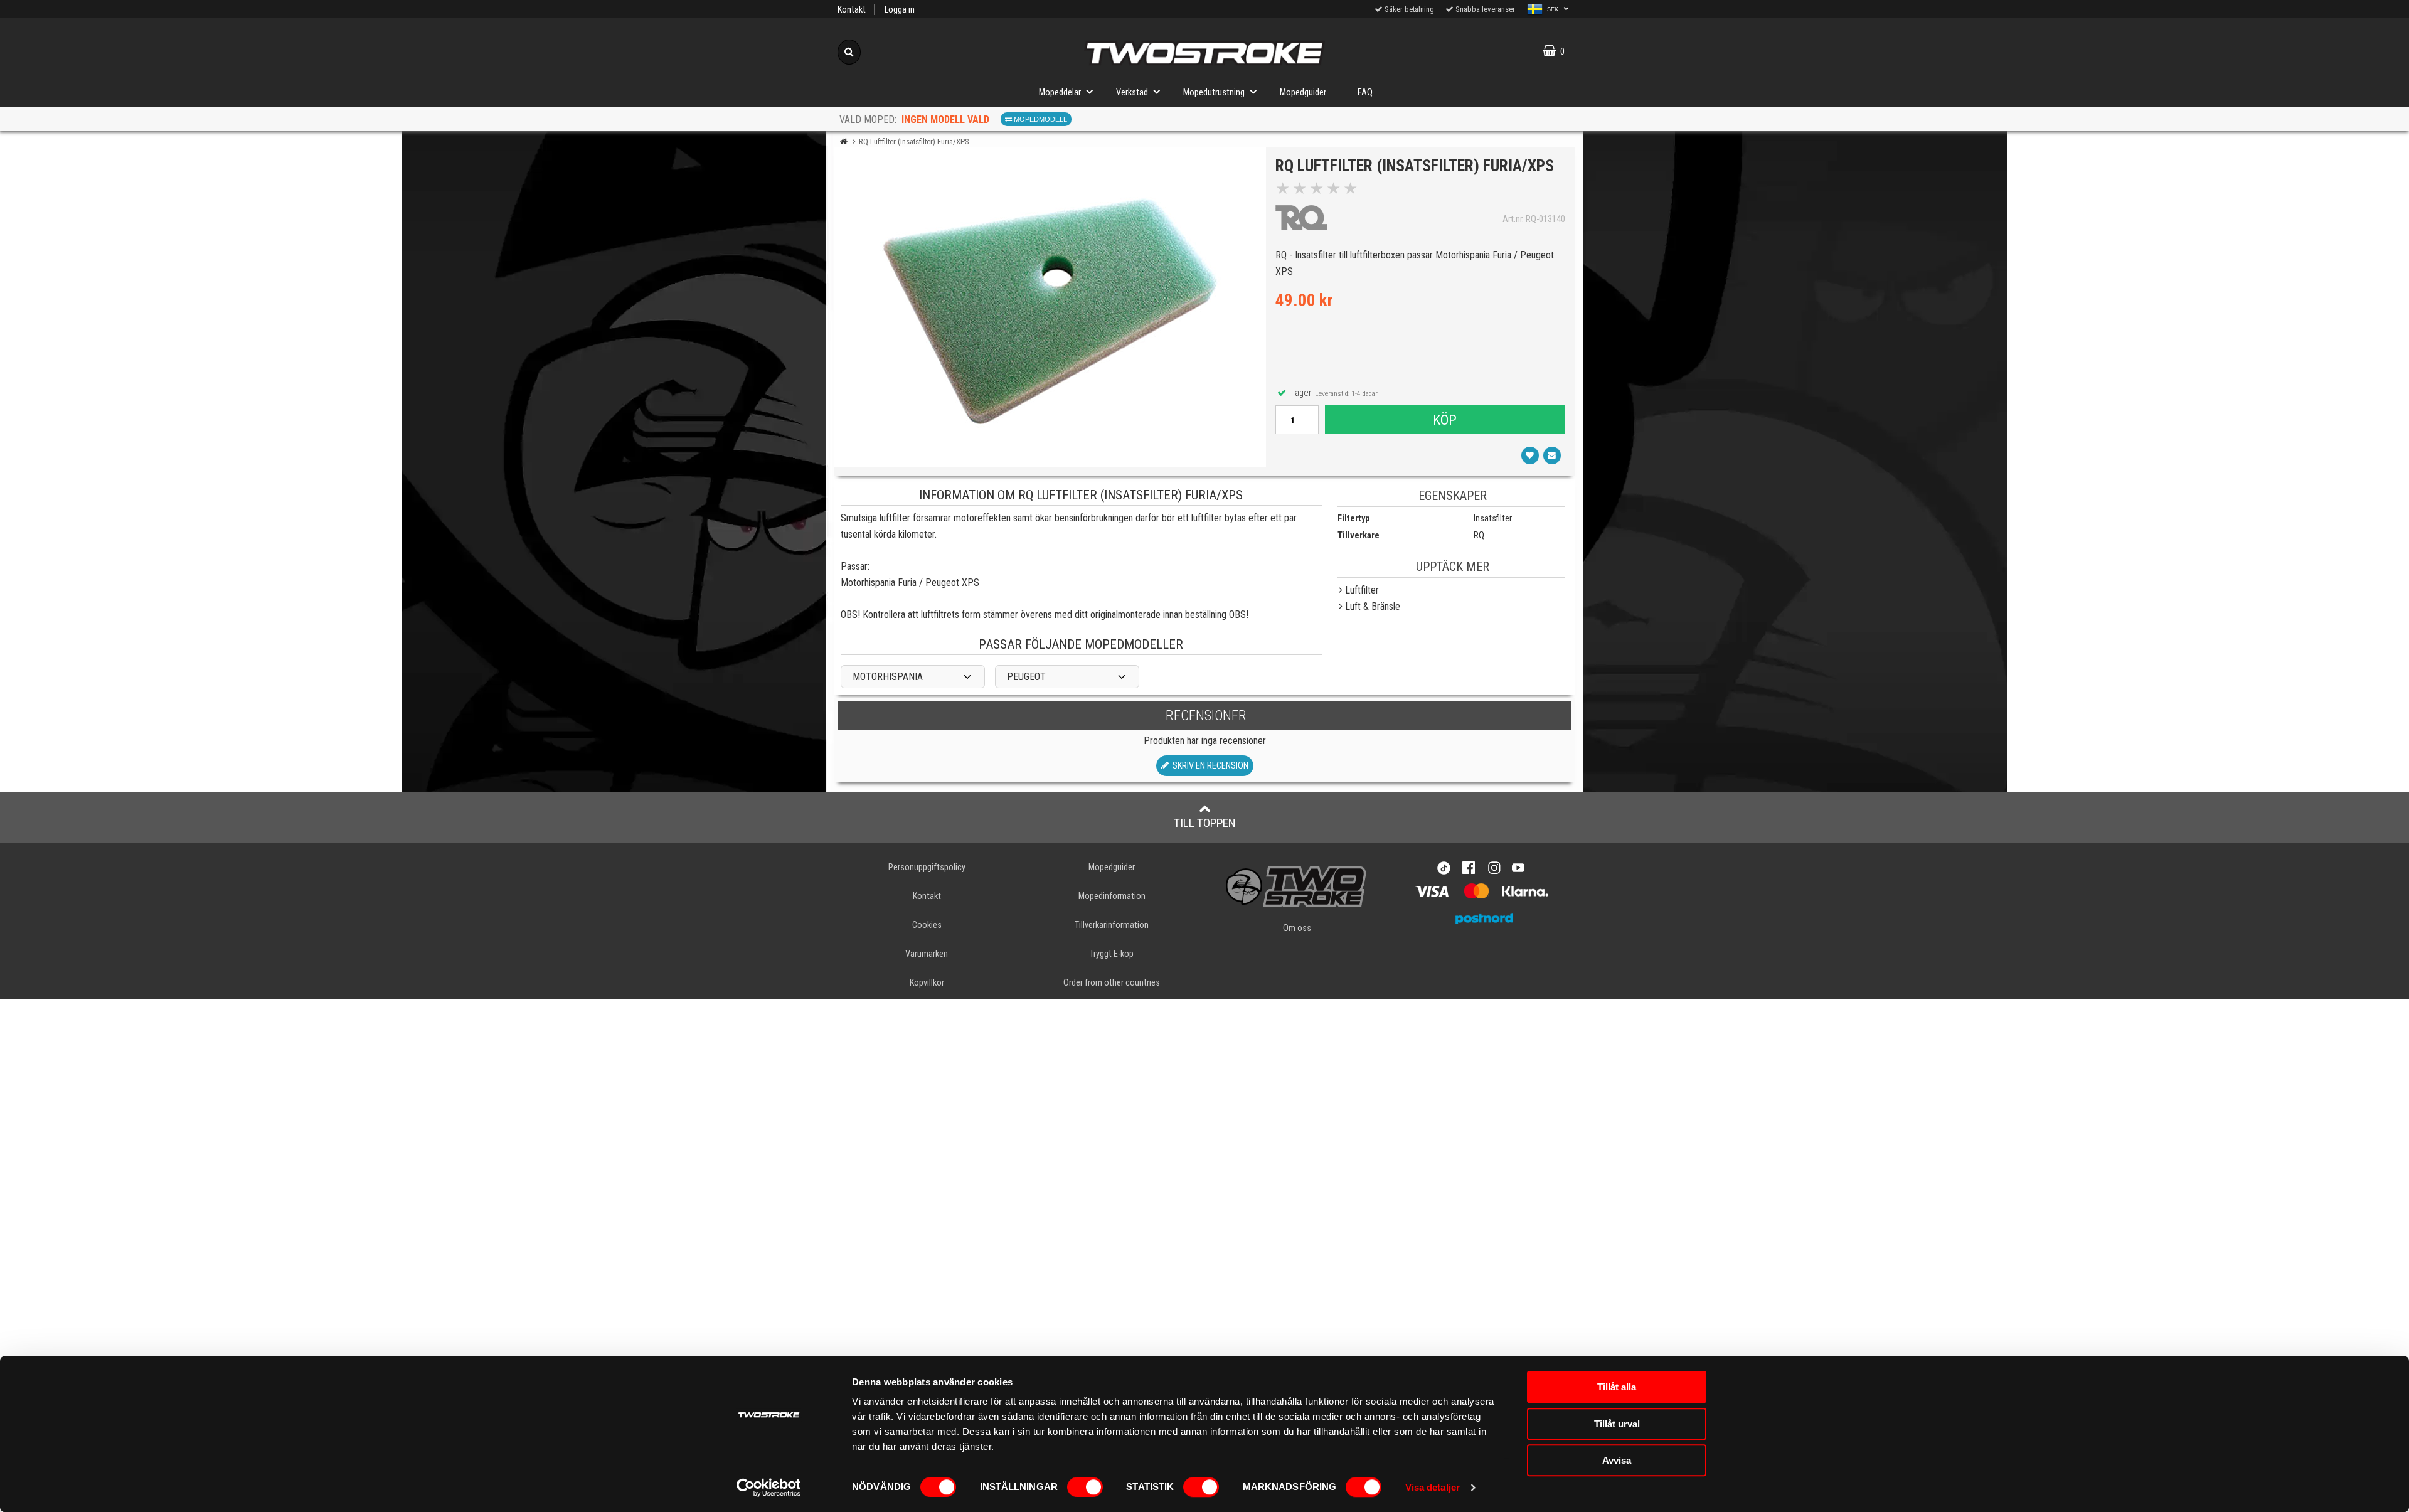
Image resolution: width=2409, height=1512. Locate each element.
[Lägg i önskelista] (1530, 455)
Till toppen (1205, 823)
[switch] (1085, 1487)
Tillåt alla (1617, 1387)
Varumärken (927, 954)
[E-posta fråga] (1552, 455)
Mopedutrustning (1214, 93)
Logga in (900, 10)
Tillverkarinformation (1112, 925)
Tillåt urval (1617, 1424)
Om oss (1297, 928)
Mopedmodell (1040, 119)
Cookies (927, 925)
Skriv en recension (1209, 766)
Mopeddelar (1060, 93)
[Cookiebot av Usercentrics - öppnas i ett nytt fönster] (769, 1488)
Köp (1445, 420)
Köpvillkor (927, 983)
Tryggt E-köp (1112, 954)
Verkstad (1132, 93)
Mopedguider (1303, 93)
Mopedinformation (1112, 896)
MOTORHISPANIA (888, 677)
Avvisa (1617, 1460)
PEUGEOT (1026, 677)
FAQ (1365, 93)
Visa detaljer (1433, 1487)
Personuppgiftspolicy (927, 867)
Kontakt (852, 10)
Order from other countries (1112, 983)
